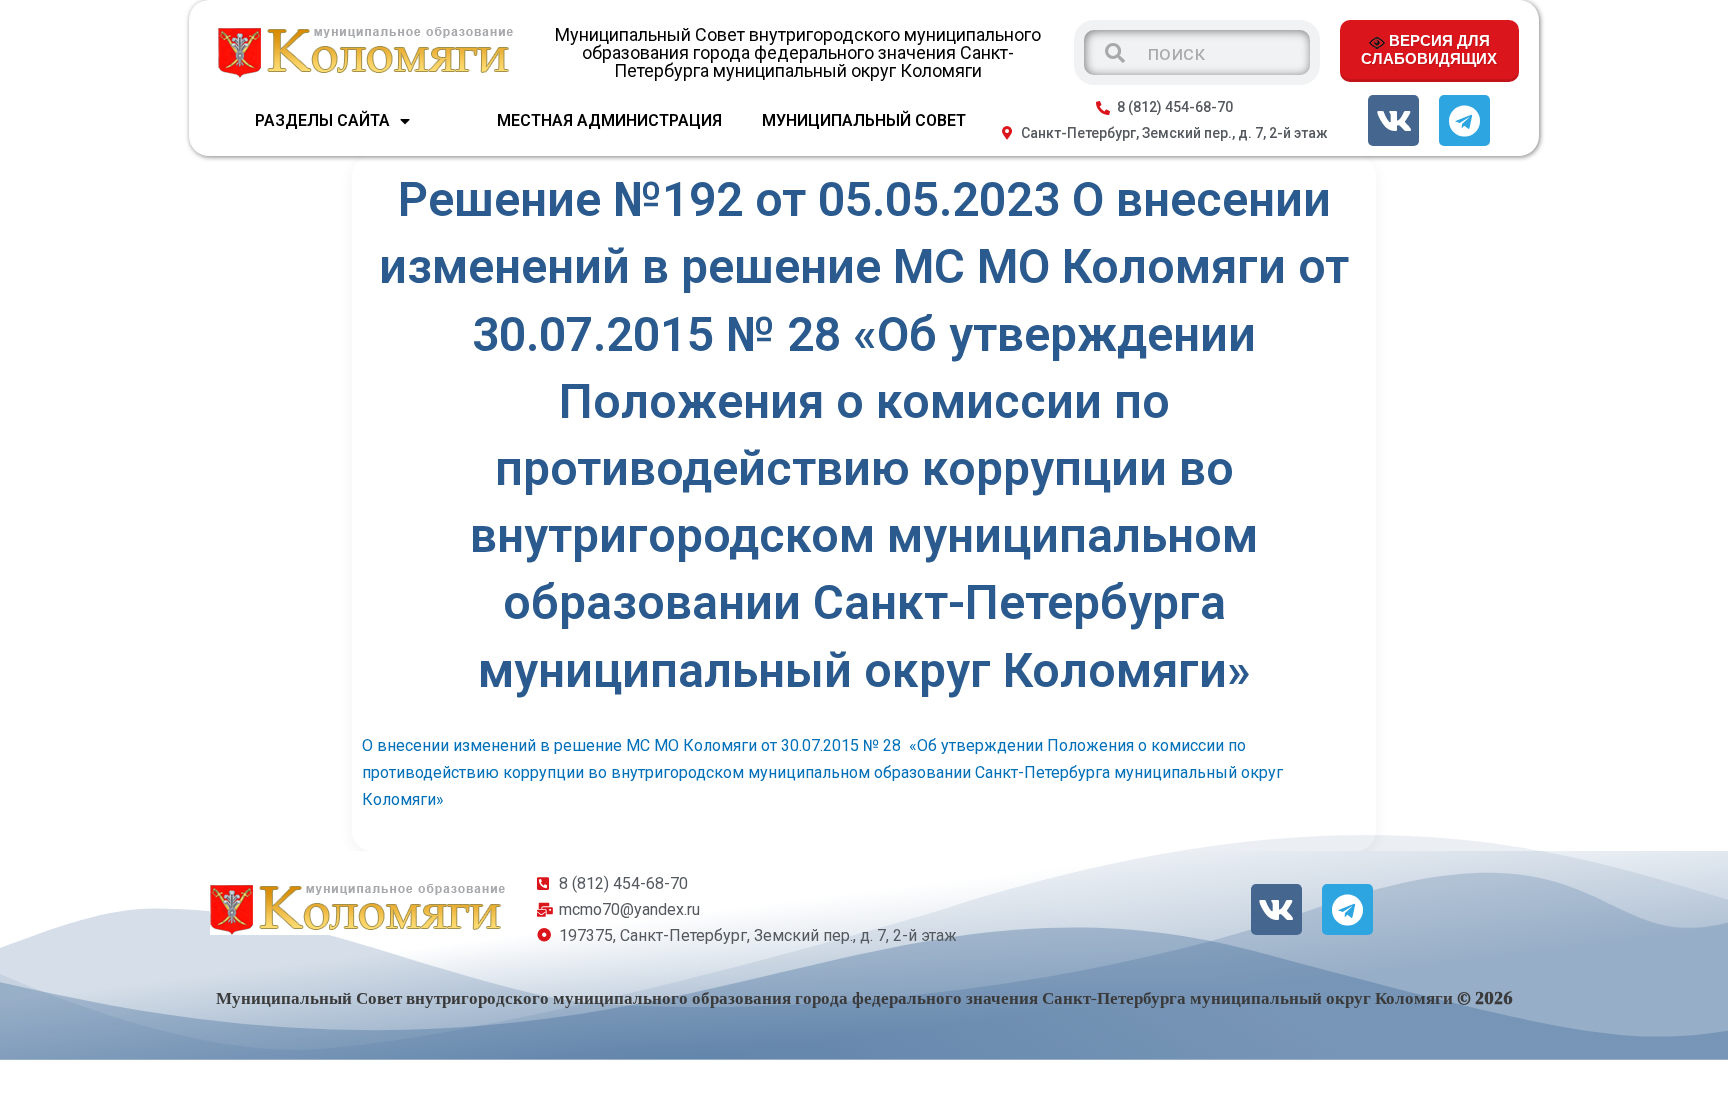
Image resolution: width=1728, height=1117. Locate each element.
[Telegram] (1464, 120)
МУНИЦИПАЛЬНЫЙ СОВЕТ (864, 120)
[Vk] (1393, 120)
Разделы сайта (322, 120)
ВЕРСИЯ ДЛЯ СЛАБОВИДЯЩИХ (1429, 49)
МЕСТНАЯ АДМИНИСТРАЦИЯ (609, 120)
